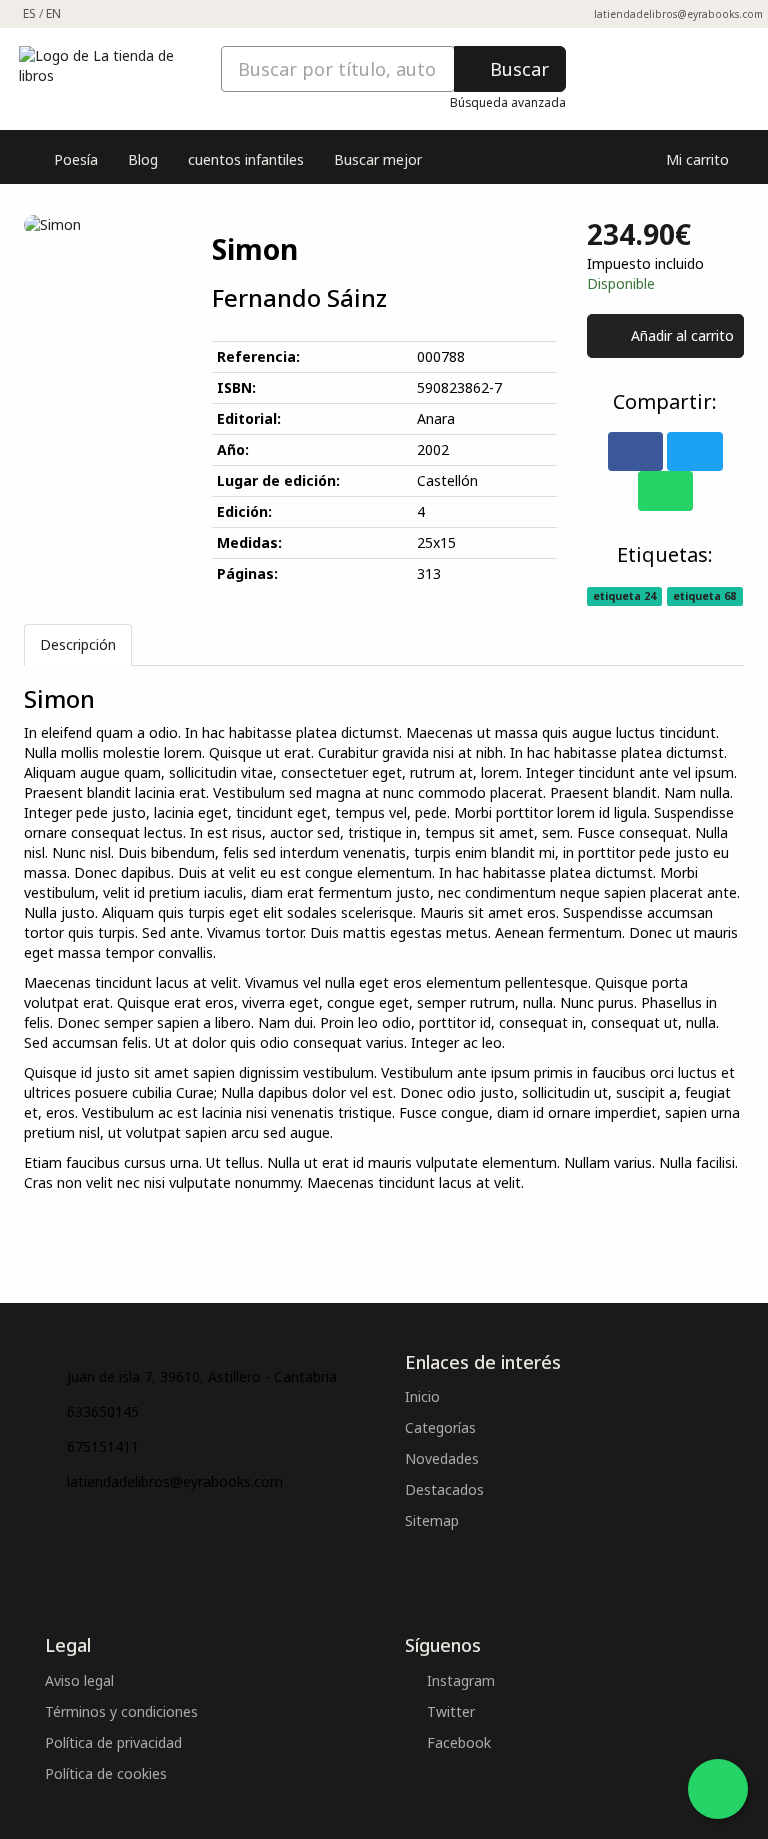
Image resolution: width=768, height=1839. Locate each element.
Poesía (76, 159)
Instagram (459, 1680)
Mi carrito (695, 159)
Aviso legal (79, 1680)
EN (53, 13)
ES (29, 13)
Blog (143, 159)
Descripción (78, 644)
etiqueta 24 (624, 596)
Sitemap (432, 1520)
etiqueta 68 (704, 596)
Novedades (442, 1458)
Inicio (422, 1396)
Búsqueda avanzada (508, 102)
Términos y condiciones (121, 1711)
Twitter (449, 1711)
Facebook (457, 1742)
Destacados (444, 1489)
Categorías (440, 1427)
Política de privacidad (113, 1742)
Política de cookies (106, 1773)
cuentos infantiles (246, 159)
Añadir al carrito (680, 335)
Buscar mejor (378, 159)
